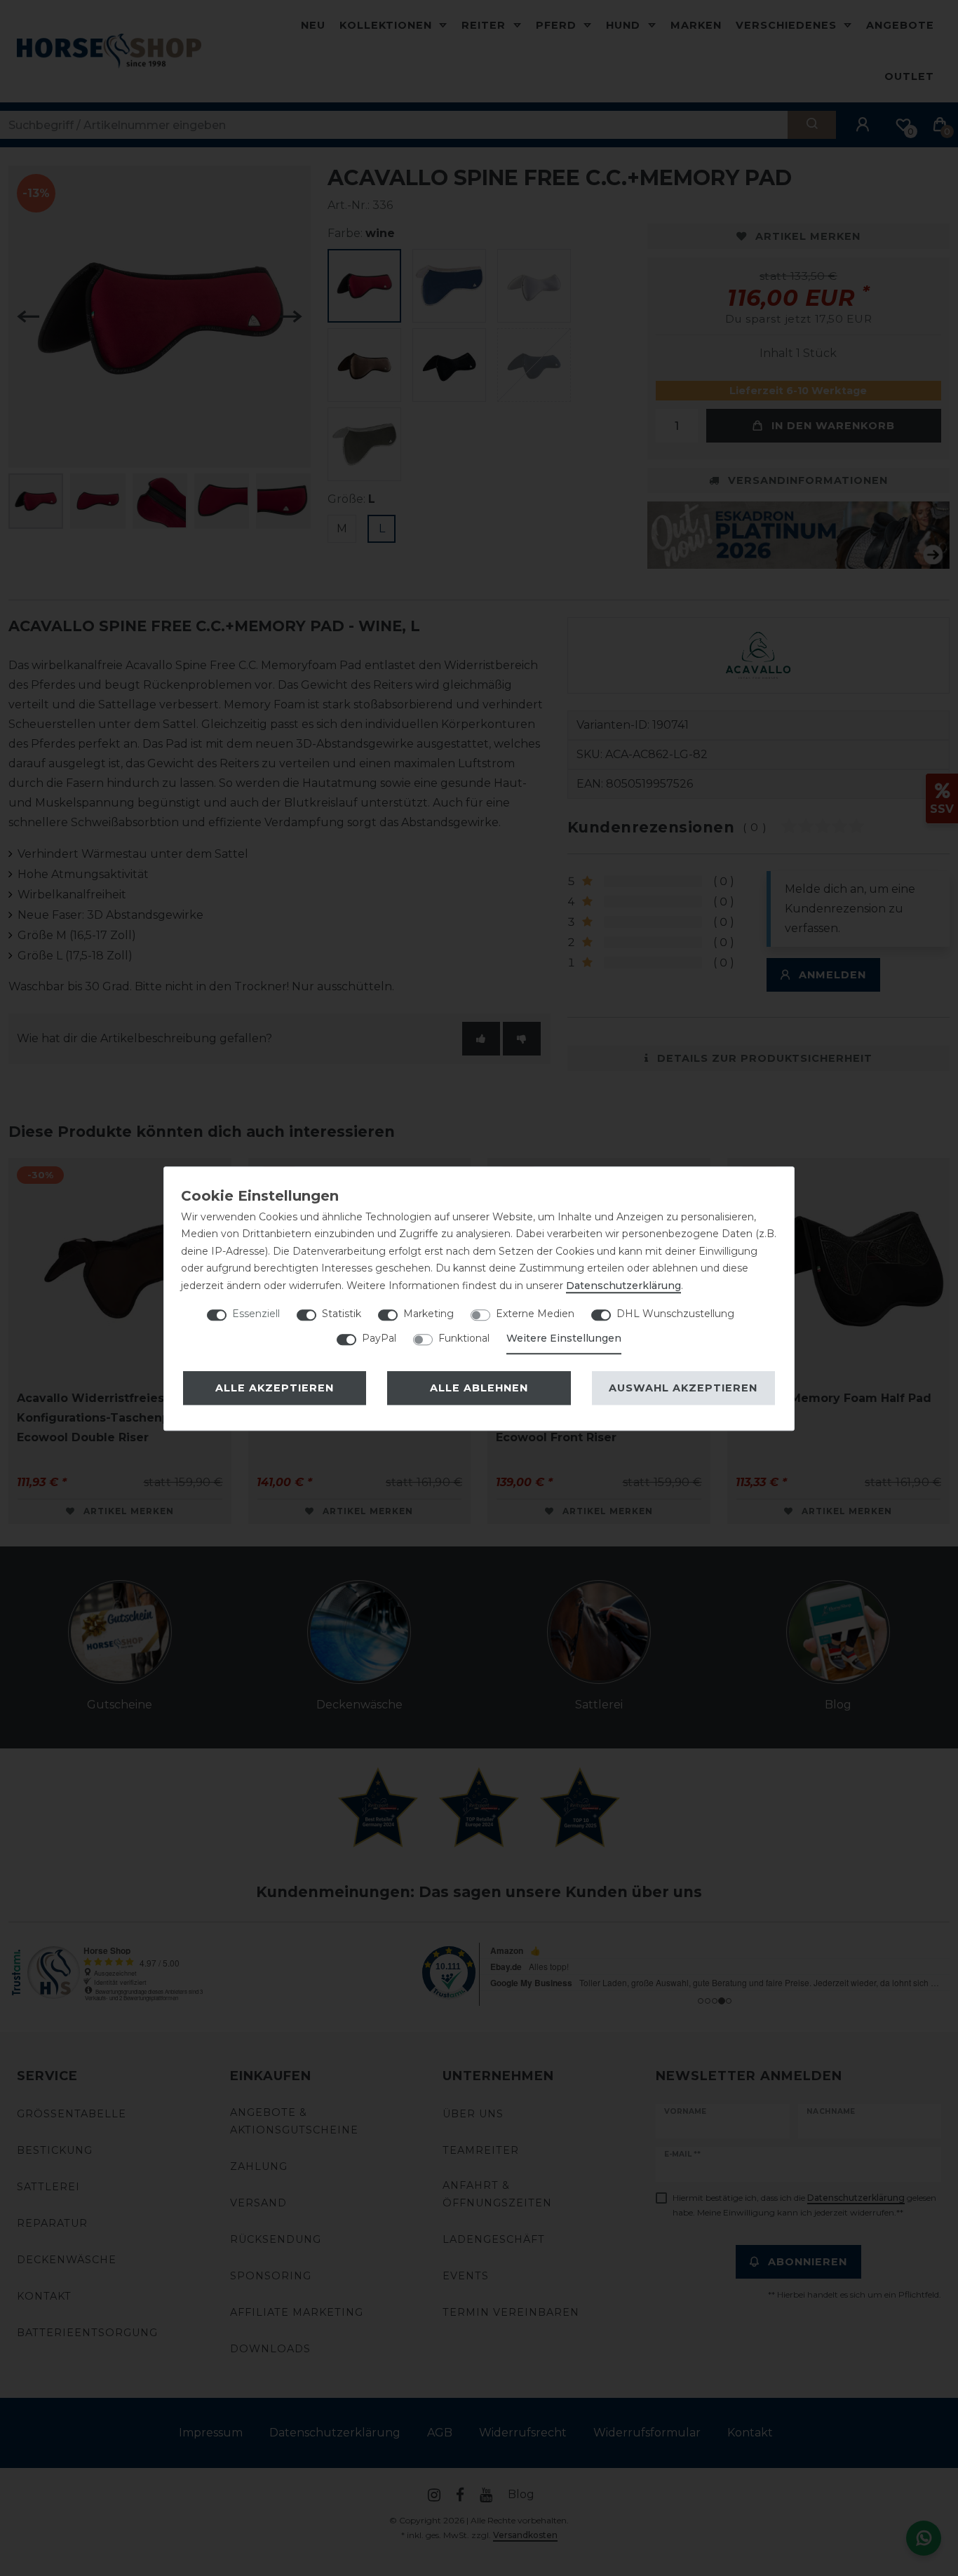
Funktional (464, 1338)
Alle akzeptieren (275, 1388)
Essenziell (256, 1314)
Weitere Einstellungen (564, 1338)
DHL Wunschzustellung (675, 1314)
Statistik (342, 1314)
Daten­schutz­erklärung (623, 1286)
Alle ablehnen (479, 1388)
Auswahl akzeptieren (683, 1388)
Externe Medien (535, 1314)
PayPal (379, 1338)
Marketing (429, 1314)
